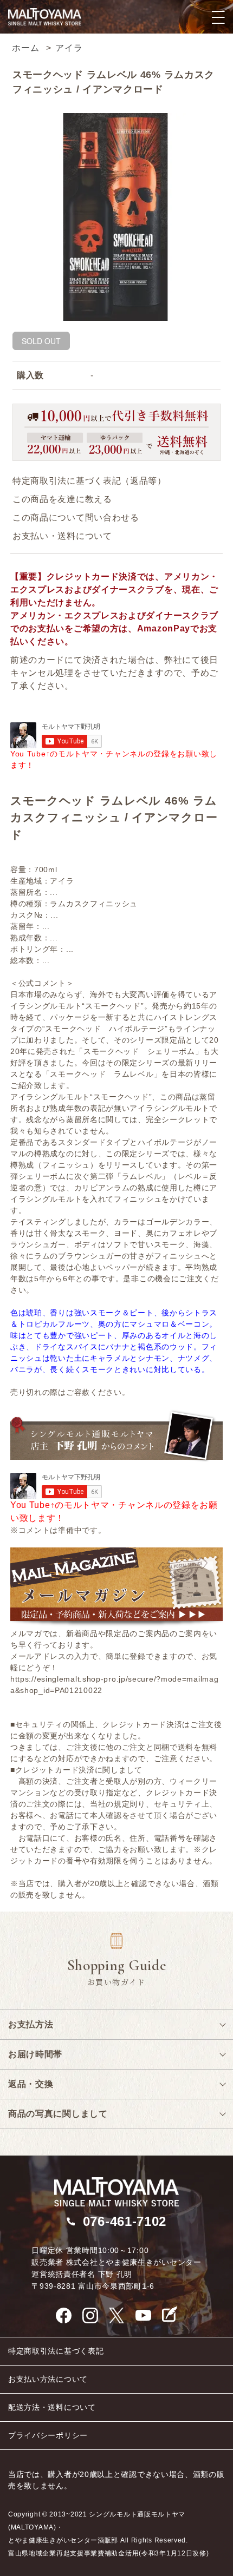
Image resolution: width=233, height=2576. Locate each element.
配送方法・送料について (52, 2407)
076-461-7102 (125, 2221)
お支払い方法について (48, 2379)
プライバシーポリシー (48, 2435)
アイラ (69, 48)
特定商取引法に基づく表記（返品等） (89, 481)
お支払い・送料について (62, 536)
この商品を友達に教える (62, 499)
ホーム (25, 48)
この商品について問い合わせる (76, 518)
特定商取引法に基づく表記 (56, 2351)
